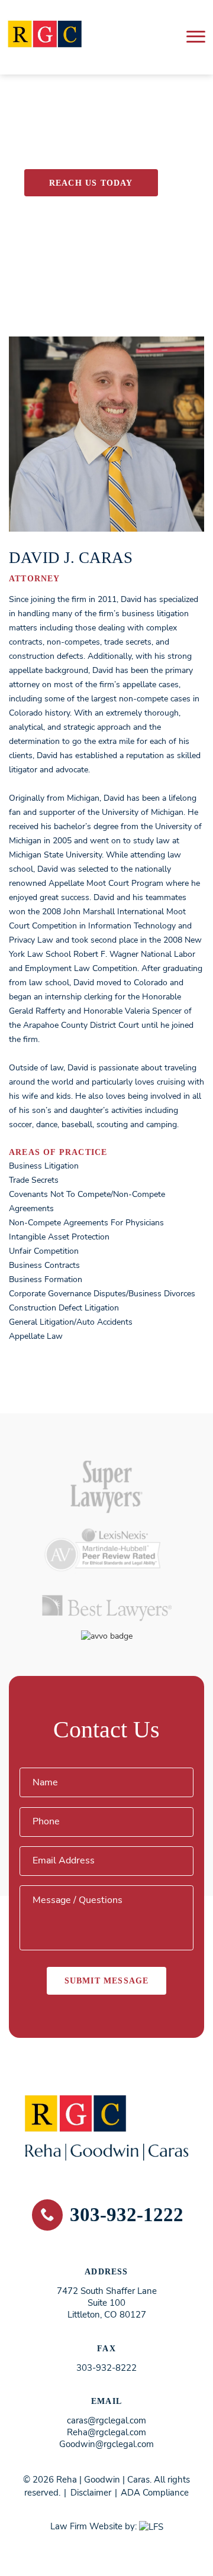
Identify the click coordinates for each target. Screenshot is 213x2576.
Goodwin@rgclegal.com (106, 2444)
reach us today (91, 183)
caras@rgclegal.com (106, 2420)
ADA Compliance (155, 2493)
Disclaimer (91, 2493)
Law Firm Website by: (93, 2526)
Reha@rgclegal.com (106, 2432)
